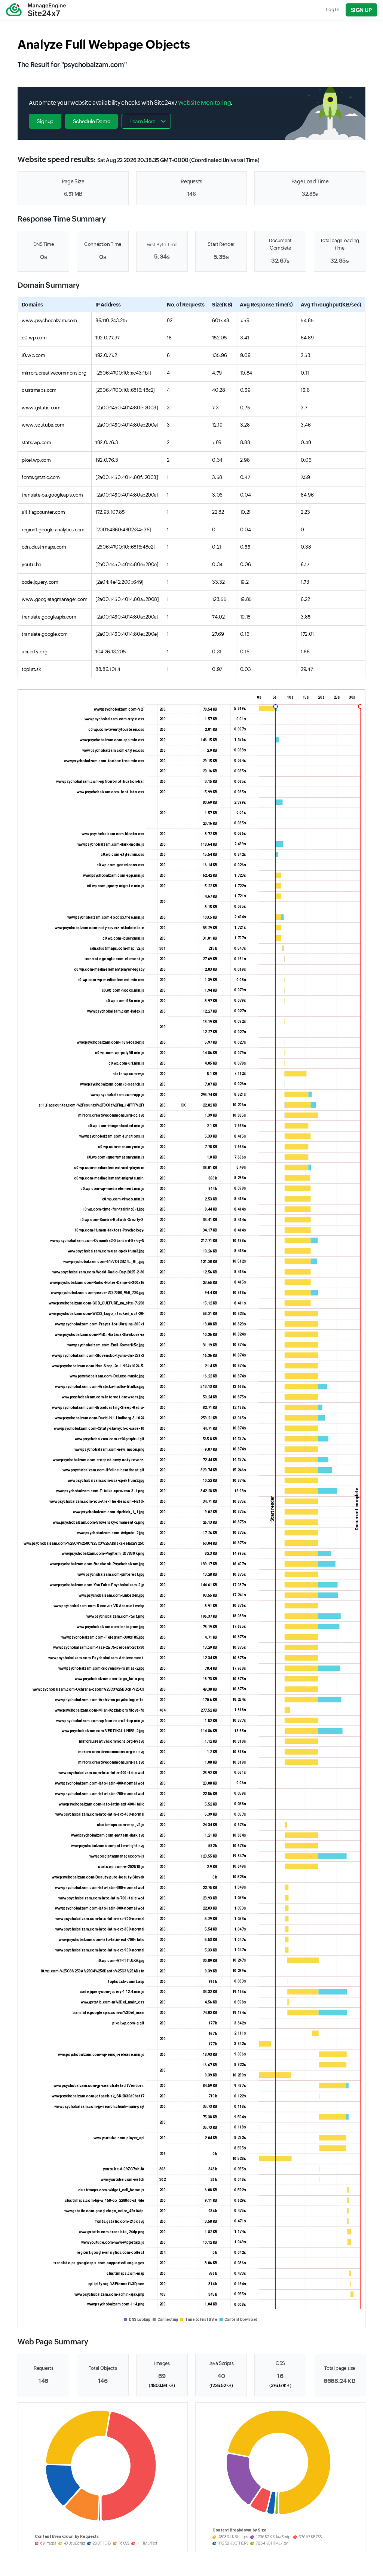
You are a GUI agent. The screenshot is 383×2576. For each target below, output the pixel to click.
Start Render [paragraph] (221, 244)
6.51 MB (73, 194)
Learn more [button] (142, 121)
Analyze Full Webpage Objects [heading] (104, 44)
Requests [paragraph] (191, 181)
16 (280, 2376)
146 (192, 194)
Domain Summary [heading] (49, 285)
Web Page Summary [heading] (53, 2342)
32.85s (310, 194)
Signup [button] (45, 121)
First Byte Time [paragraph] (162, 245)
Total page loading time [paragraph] (340, 244)
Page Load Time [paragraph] (310, 181)
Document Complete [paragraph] (280, 244)
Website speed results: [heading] (138, 159)
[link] (36, 10)
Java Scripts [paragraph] (221, 2363)
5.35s (221, 257)
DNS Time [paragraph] (44, 244)
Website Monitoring (205, 103)
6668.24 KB (339, 2381)
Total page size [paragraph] (340, 2368)
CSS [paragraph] (280, 2363)
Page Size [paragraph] (73, 181)
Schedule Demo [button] (91, 121)
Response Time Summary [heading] (62, 219)
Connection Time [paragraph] (103, 244)
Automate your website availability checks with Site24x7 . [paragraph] (131, 103)
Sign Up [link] (361, 10)
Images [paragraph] (162, 2363)
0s (43, 257)
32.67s (280, 261)
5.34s (162, 257)
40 (221, 2376)
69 (162, 2376)
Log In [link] (333, 10)
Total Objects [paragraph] (103, 2368)
